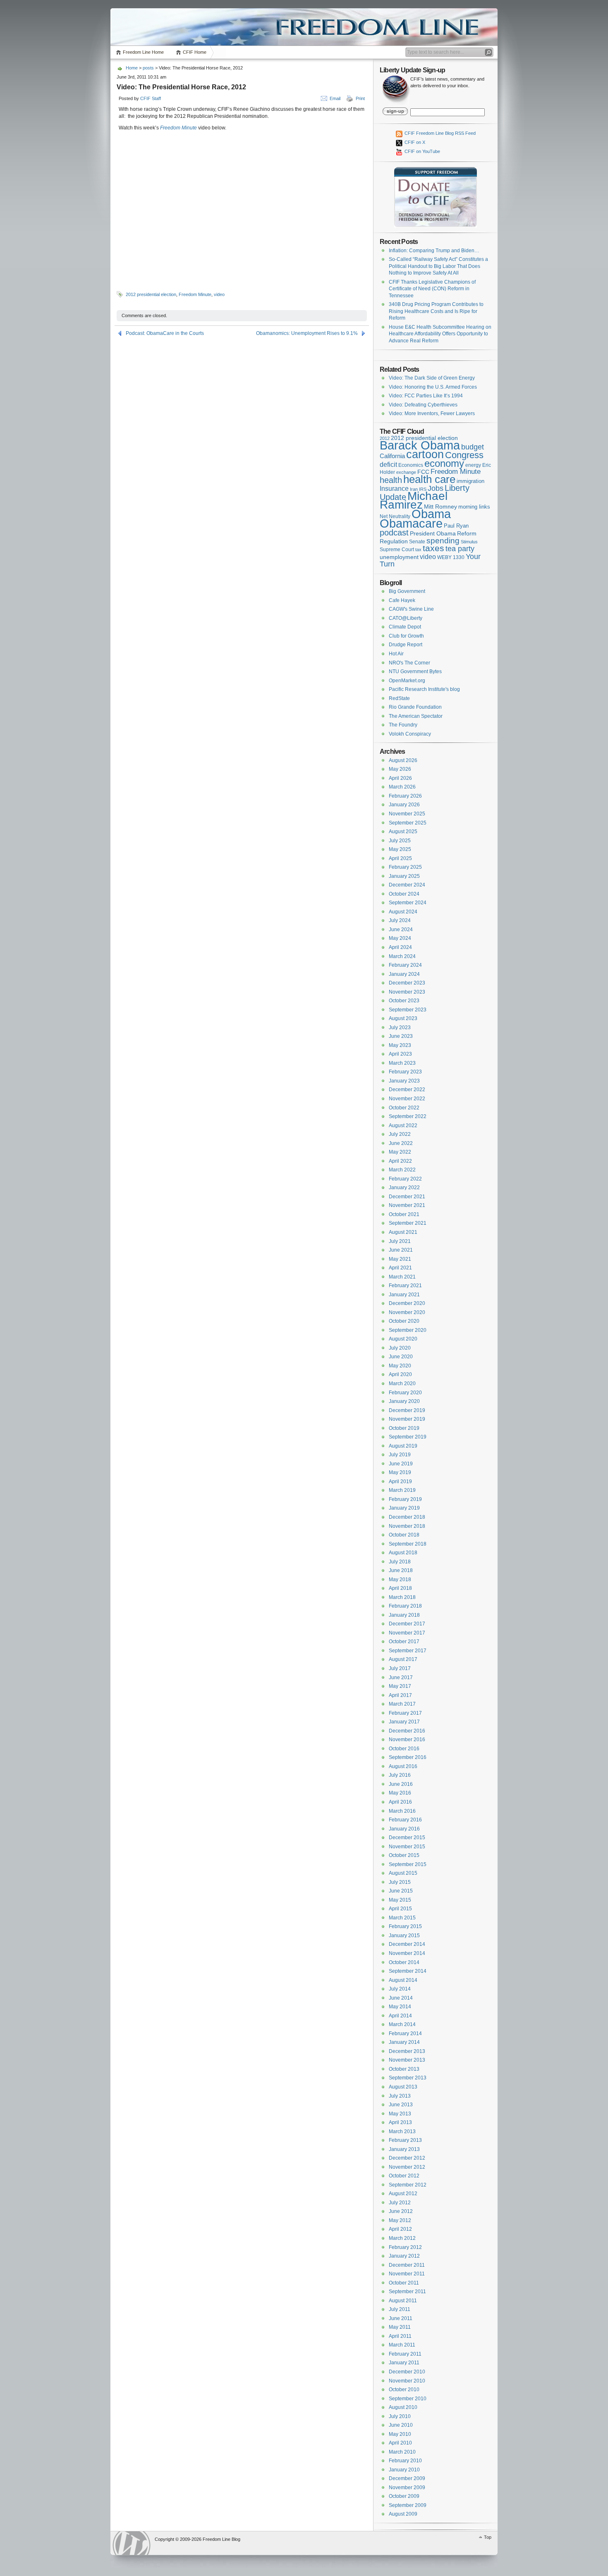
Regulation (394, 541)
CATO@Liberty (406, 618)
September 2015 (408, 1864)
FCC (423, 472)
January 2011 (404, 2363)
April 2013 (400, 2122)
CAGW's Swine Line (411, 609)
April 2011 (400, 2336)
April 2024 (400, 947)
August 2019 (403, 1446)
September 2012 (408, 2185)
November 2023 (407, 992)
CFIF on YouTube (422, 151)
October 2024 (404, 894)
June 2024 (401, 930)
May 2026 (400, 769)
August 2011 (403, 2301)
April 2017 (400, 1695)
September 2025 (408, 823)
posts (148, 68)
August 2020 (403, 1339)
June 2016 (401, 1784)
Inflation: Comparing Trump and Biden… (434, 251)
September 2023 (408, 1010)
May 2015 (400, 1900)
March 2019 (402, 1490)
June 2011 (401, 2318)
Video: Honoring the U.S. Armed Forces (433, 387)
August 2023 (403, 1018)
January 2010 (404, 2470)
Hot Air (396, 654)
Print (360, 98)
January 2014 (404, 2042)
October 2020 (404, 1321)
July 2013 (400, 2096)
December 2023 (407, 983)
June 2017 (401, 1678)
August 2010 (403, 2407)
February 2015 (405, 1926)
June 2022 (401, 1143)
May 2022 (400, 1152)
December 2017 (407, 1624)
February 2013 (405, 2140)
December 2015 (407, 1838)
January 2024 (404, 974)
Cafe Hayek (402, 600)
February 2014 (405, 2034)
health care (429, 479)
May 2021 (400, 1259)
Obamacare (411, 523)
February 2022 (405, 1179)
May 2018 (400, 1580)
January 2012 (404, 2256)
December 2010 (407, 2372)
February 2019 (405, 1499)
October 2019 (404, 1428)
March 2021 (402, 1277)
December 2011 (407, 2265)
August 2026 (403, 760)
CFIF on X (414, 142)
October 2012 (404, 2176)
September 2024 (408, 903)
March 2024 (402, 956)
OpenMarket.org (407, 681)
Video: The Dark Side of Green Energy (432, 378)
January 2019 (404, 1508)
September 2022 (408, 1116)
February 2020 (405, 1393)
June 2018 (401, 1570)
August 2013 (403, 2087)
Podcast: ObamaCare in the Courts (165, 333)
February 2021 (405, 1286)
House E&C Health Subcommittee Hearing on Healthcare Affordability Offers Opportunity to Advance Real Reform (440, 334)
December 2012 (407, 2158)
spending (443, 541)
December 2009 (407, 2478)
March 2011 (402, 2345)
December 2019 (407, 1410)
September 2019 (408, 1437)
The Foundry (403, 725)
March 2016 (402, 1811)
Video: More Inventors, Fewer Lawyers (432, 413)
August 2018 (403, 1553)
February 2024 (405, 965)
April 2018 (400, 1588)
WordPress (132, 2543)
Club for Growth (406, 636)
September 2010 (408, 2399)
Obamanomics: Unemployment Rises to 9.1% (307, 333)
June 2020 (401, 1357)
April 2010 (400, 2443)
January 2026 (404, 805)
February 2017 (405, 1713)
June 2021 (401, 1250)
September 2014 (408, 1971)
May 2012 (400, 2220)
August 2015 (403, 1873)
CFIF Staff (151, 98)
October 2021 (404, 1214)
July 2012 (400, 2203)
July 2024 (400, 920)
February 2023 (405, 1072)
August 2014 (403, 1980)
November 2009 (407, 2488)
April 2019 (400, 1482)
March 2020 (402, 1384)
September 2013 (408, 2078)
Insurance (394, 489)
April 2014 (400, 2016)
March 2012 (402, 2238)
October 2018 (404, 1535)
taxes (433, 548)
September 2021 (408, 1223)
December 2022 (407, 1090)
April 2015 (400, 1909)
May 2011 (400, 2327)
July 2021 (400, 1241)
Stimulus (469, 542)
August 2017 (403, 1659)
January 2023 (404, 1081)
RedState (399, 698)
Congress (464, 455)
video (219, 294)
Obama (431, 514)
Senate (417, 542)
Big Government (407, 591)
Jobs (436, 488)
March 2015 (402, 1918)
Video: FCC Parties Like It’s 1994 (426, 396)
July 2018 (400, 1562)
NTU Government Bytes (415, 671)
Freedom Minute (178, 128)
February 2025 (405, 867)
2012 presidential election (151, 294)
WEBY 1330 (451, 557)
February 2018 (405, 1606)
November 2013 (407, 2060)
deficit (388, 465)
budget (473, 447)
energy (473, 465)
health (391, 480)
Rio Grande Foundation (415, 707)
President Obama (433, 533)
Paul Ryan (456, 526)
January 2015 (404, 1936)
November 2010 (407, 2381)
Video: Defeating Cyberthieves (423, 405)
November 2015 (407, 1847)
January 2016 (404, 1829)
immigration (470, 481)
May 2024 (400, 938)
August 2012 (403, 2194)
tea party (460, 549)
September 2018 (408, 1544)
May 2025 (400, 849)
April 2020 (400, 1374)
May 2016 (400, 1793)
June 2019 (401, 1464)
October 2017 (404, 1642)
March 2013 (402, 2132)
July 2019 (400, 1455)
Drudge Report (406, 645)
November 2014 (407, 1953)
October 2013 (404, 2069)
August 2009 (403, 2514)
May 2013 (400, 2114)
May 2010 (400, 2434)
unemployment (399, 557)
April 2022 (400, 1161)
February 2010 (405, 2461)
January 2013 (404, 2149)
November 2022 (407, 1099)
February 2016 (405, 1820)
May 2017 (400, 1686)
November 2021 (407, 1205)
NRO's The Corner (409, 663)
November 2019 (407, 1419)
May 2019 (400, 1472)
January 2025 (404, 876)
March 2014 (402, 2024)
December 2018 (407, 1517)
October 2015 (404, 1855)
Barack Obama (420, 445)
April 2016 (400, 1802)
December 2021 (407, 1197)
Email (335, 98)
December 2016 (407, 1731)
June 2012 (401, 2211)
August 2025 (403, 832)
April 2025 (400, 858)
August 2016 (403, 1766)
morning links (474, 507)
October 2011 (404, 2283)
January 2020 (404, 1401)
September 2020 (408, 1330)
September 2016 (408, 1757)
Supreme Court (397, 550)
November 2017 (407, 1633)
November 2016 (407, 1740)
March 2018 (402, 1597)
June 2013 (401, 2105)
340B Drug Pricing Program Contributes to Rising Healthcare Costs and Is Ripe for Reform (436, 311)
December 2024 (407, 885)
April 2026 (400, 778)
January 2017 (404, 1722)
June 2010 (401, 2425)
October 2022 (404, 1108)
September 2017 (408, 1651)
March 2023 (402, 1063)
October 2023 (404, 1001)
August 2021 (403, 1232)
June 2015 (401, 1891)
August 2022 (403, 1126)
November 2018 (407, 1526)
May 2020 (400, 1366)
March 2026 (402, 787)
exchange (406, 472)
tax (418, 550)
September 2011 (407, 2292)
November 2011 (407, 2274)
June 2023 (401, 1036)
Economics (411, 465)
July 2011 (400, 2309)
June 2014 (401, 1998)
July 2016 (400, 1775)
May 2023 (400, 1045)
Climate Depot (405, 627)
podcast (394, 533)
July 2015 (400, 1882)
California (392, 456)
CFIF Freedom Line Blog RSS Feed (439, 133)
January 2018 (404, 1615)
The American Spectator (416, 716)
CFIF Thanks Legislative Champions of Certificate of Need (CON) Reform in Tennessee (432, 289)
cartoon (425, 454)
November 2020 (407, 1312)
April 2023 (400, 1054)
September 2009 (408, 2505)
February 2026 (405, 796)
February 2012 (405, 2247)
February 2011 (405, 2354)
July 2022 (400, 1134)
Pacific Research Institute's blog (424, 689)
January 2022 (404, 1188)
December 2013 (407, 2051)
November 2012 (407, 2167)
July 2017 (400, 1668)
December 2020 (407, 1303)
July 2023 (400, 1028)
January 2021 (404, 1295)
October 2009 (404, 2496)
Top (488, 2537)
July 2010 (400, 2416)
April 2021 (400, 1268)
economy (444, 463)
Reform (467, 533)
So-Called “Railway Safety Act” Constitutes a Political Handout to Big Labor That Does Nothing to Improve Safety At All (438, 266)
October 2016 (404, 1749)
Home (132, 68)
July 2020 (400, 1348)
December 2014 (407, 1944)
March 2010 (402, 2452)
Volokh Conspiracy (410, 734)
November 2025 (407, 814)
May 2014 (400, 2007)
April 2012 (400, 2229)
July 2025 (400, 841)
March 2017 (402, 1704)
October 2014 (404, 1962)
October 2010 (404, 2390)
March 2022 (402, 1170)
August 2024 (403, 912)
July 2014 (400, 1989)
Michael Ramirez (414, 501)
